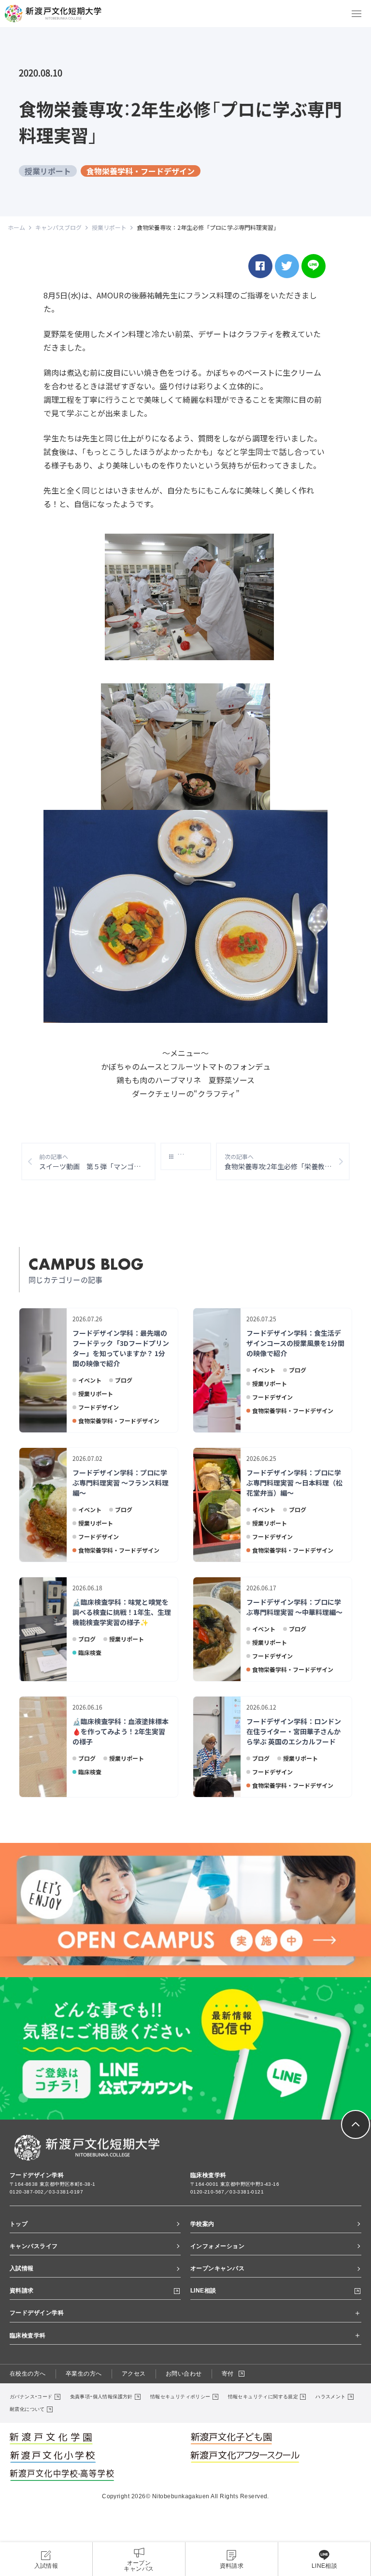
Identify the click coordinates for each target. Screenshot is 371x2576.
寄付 (228, 2374)
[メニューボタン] (357, 14)
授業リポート (48, 171)
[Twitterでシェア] (287, 266)
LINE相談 (203, 2291)
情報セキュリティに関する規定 (263, 2397)
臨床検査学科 (28, 2335)
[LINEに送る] (314, 266)
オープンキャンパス (217, 2268)
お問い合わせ (184, 2374)
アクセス (134, 2374)
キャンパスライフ (34, 2246)
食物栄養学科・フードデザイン (141, 171)
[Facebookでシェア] (260, 266)
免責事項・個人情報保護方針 (101, 2397)
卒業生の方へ (84, 2374)
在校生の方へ (28, 2374)
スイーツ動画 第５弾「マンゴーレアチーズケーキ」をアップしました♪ (97, 1162)
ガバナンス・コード (31, 2397)
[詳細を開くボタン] (357, 2313)
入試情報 (22, 2268)
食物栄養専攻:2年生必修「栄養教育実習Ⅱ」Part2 (287, 1162)
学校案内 (202, 2224)
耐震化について (27, 2409)
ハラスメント (330, 2397)
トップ (19, 2224)
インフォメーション (217, 2246)
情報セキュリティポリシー (180, 2397)
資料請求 (22, 2291)
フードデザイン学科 (37, 2313)
